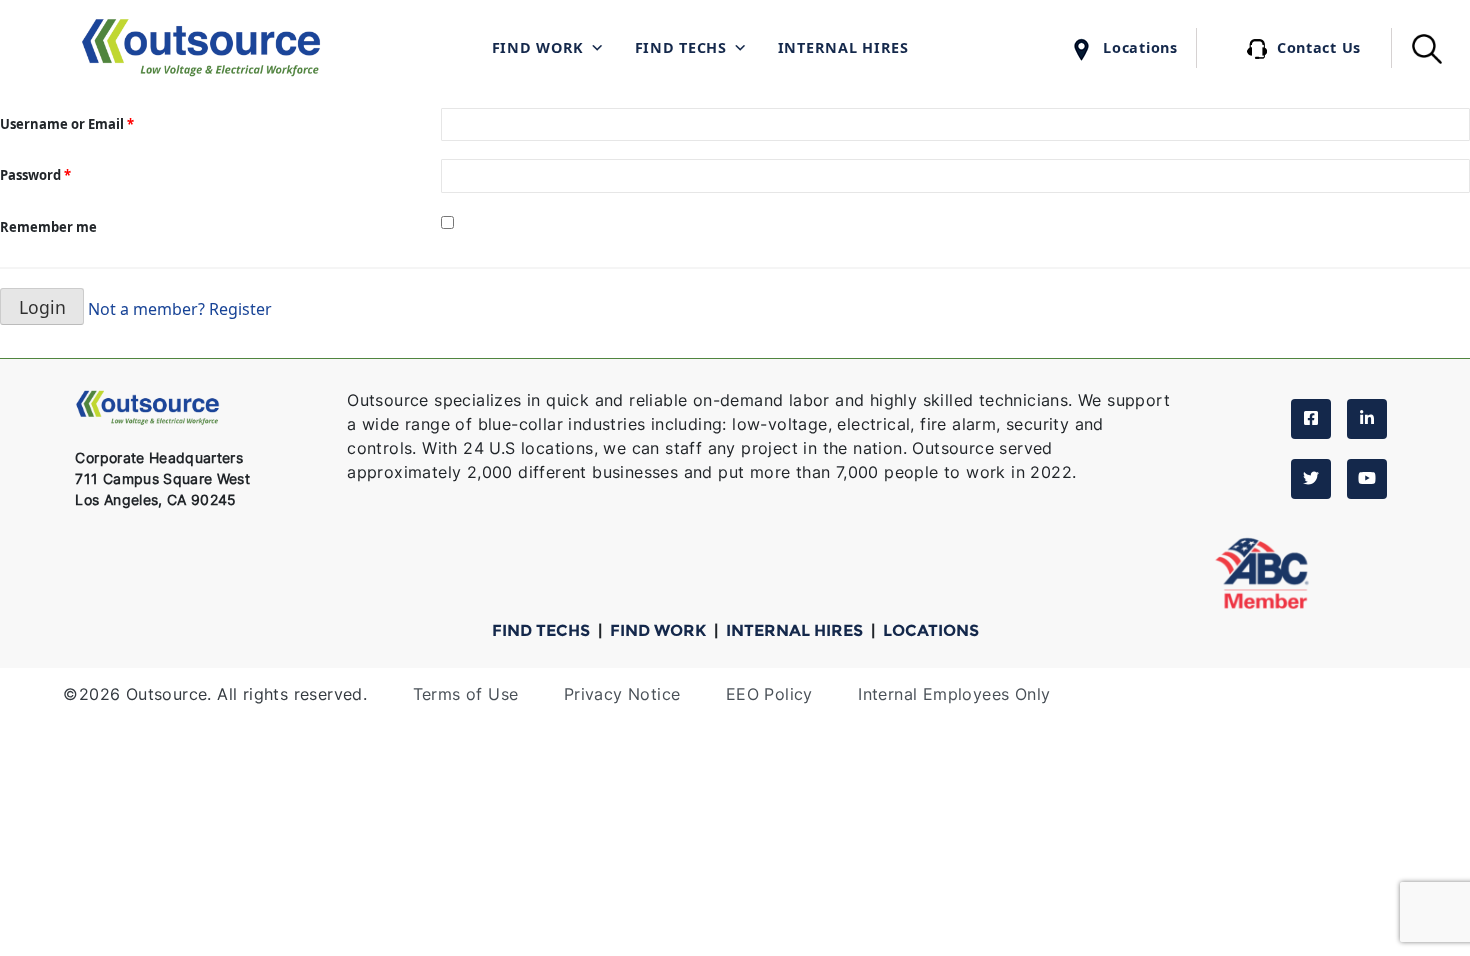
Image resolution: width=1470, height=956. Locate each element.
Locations (1140, 47)
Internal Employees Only (954, 694)
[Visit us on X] (1311, 479)
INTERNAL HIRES (796, 630)
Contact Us (1319, 47)
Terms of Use (466, 694)
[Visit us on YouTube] (1367, 479)
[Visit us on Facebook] (1311, 419)
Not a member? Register (180, 308)
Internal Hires (843, 47)
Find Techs (681, 47)
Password (35, 175)
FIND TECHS (543, 630)
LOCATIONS (931, 630)
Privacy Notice (622, 694)
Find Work (538, 47)
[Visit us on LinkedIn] (1367, 419)
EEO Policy (769, 694)
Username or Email (67, 124)
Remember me (48, 227)
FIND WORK (660, 630)
